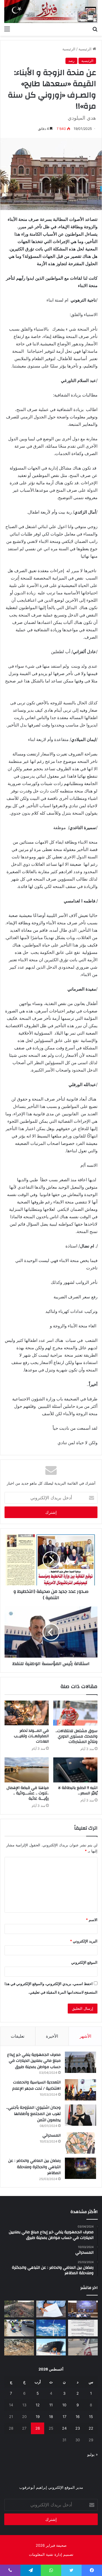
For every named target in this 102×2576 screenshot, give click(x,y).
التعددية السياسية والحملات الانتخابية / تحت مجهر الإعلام (36, 2085)
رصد (71, 61)
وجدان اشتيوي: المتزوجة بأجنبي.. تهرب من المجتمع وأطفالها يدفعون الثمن (33, 2114)
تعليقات (18, 2036)
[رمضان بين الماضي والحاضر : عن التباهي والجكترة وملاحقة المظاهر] (80, 2168)
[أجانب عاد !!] (19, 2309)
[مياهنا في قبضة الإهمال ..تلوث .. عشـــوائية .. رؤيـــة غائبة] (27, 1770)
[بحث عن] (95, 29)
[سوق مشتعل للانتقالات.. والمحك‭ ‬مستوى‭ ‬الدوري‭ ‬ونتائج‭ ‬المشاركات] (75, 1713)
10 (64, 2405)
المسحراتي (52, 2135)
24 (64, 2428)
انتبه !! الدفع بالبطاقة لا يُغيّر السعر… (78, 1791)
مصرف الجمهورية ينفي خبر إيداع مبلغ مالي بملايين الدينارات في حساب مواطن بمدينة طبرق (34, 2061)
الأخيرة (52, 2036)
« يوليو (93, 2454)
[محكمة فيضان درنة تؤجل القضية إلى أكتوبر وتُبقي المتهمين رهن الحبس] (19, 2347)
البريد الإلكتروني (84, 1941)
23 (78, 2428)
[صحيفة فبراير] (51, 12)
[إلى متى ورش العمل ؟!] (51, 2328)
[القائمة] (7, 29)
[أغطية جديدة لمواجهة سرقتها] (19, 2328)
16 (78, 2417)
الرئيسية (86, 49)
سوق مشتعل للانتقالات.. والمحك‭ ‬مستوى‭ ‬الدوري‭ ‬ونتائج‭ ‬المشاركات (76, 1736)
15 (91, 2417)
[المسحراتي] (80, 2143)
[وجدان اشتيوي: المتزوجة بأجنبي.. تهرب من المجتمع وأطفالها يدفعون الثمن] (80, 2115)
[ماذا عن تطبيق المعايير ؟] (83, 2328)
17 (64, 2417)
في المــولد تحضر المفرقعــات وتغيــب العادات (31, 1736)
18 (51, 2417)
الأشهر (85, 2036)
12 (38, 2405)
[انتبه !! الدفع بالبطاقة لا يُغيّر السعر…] (75, 1770)
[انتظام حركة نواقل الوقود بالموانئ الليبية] (51, 2347)
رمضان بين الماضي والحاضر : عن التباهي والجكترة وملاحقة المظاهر (34, 2167)
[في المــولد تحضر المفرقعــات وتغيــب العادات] (27, 1713)
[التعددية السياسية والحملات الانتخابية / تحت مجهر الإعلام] (80, 2090)
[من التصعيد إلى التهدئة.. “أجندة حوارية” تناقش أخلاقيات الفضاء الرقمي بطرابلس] (83, 2309)
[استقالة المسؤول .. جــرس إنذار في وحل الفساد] (51, 2309)
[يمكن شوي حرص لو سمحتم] (83, 2347)
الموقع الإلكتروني (84, 1962)
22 (91, 2428)
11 (51, 2405)
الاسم (92, 1920)
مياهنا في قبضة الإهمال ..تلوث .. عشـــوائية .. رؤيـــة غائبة (28, 1793)
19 (38, 2417)
